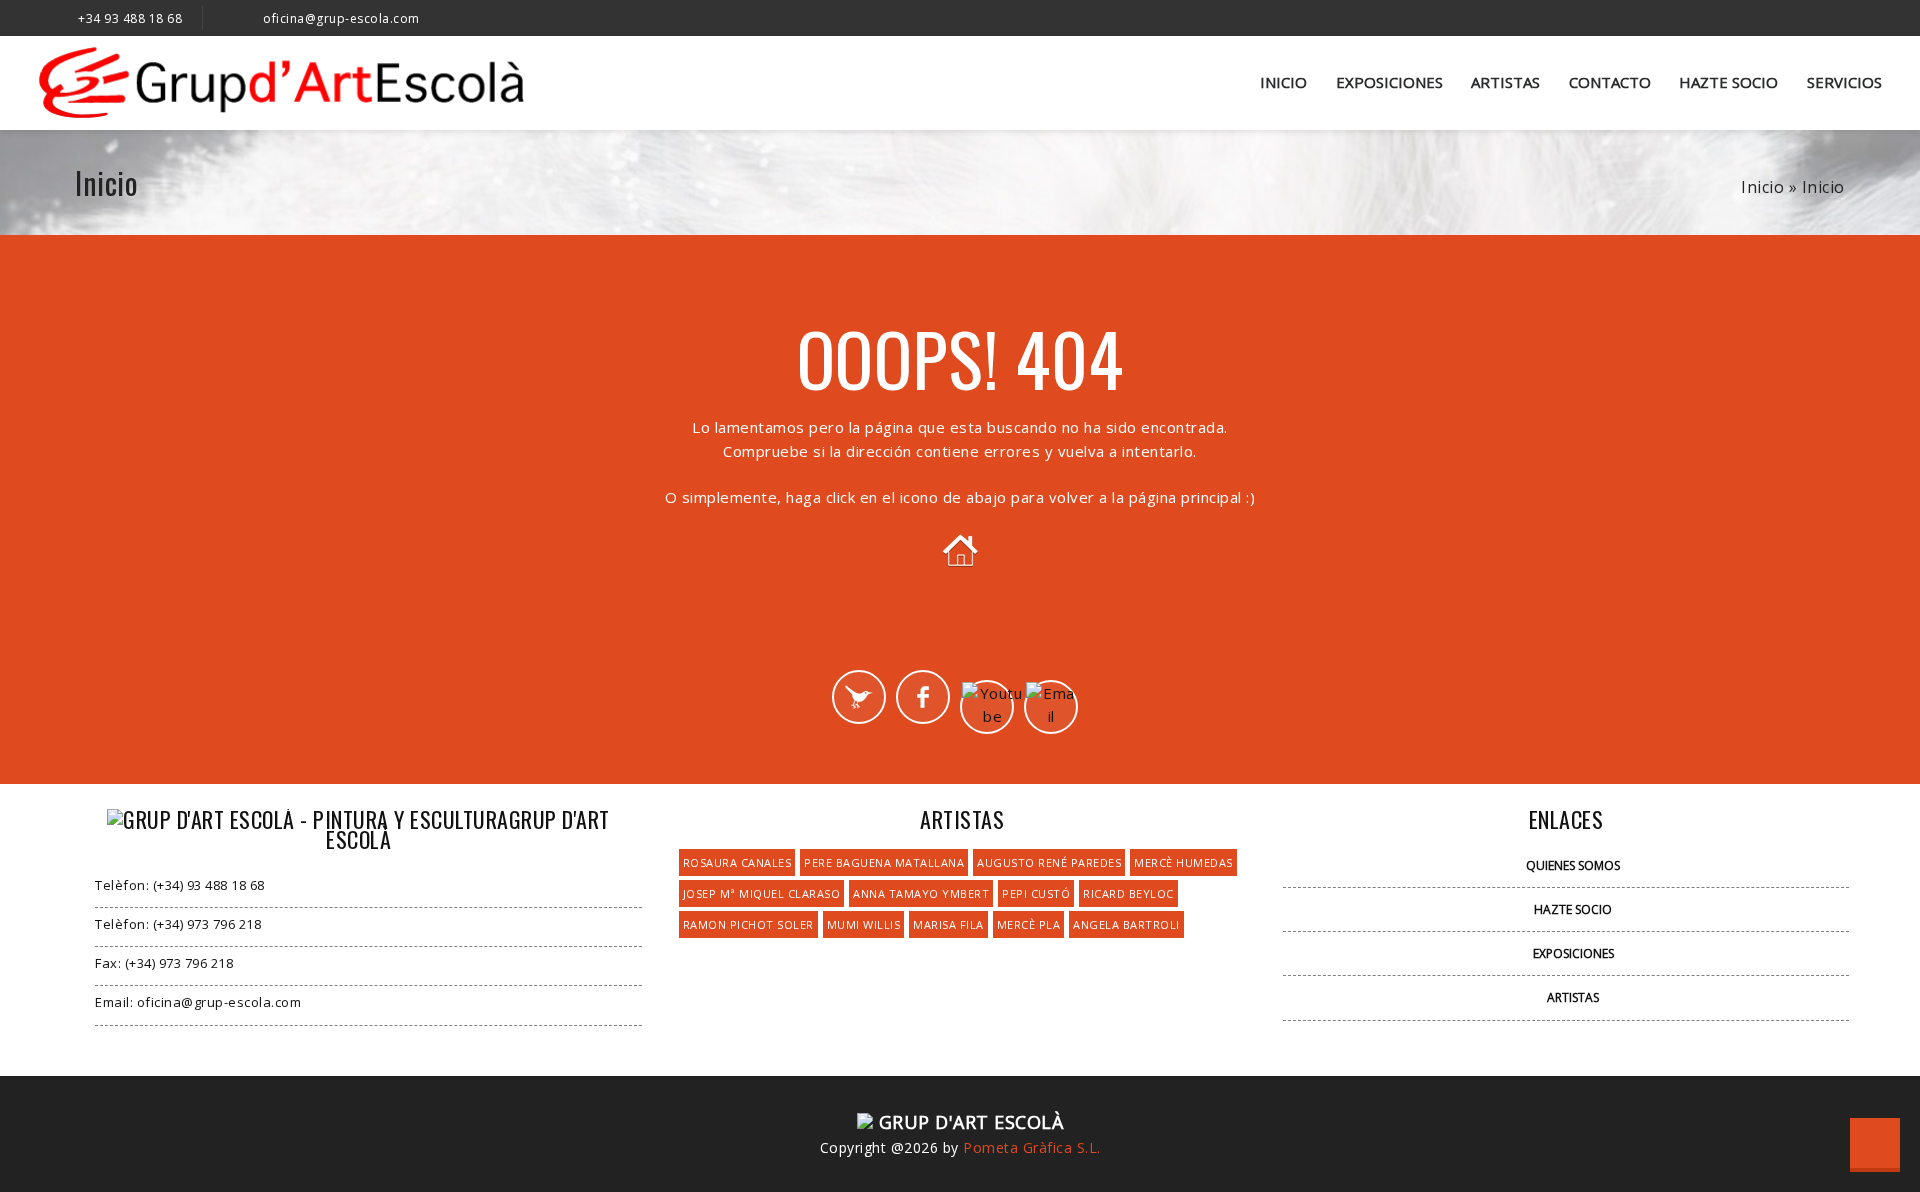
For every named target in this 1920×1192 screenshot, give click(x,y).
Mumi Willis (864, 924)
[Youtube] (987, 707)
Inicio (1283, 82)
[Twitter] (859, 697)
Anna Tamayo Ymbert (921, 893)
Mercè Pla (1029, 924)
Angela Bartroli (1126, 924)
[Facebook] (923, 697)
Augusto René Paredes (1049, 862)
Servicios (1844, 82)
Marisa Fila (948, 924)
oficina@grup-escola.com (341, 18)
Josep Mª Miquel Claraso (762, 893)
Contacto (1610, 82)
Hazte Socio (1728, 82)
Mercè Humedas (1183, 862)
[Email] (1051, 707)
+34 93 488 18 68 (130, 18)
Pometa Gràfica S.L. (1032, 1147)
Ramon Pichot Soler (748, 924)
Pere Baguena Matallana (884, 862)
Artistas (1505, 82)
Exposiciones (1389, 82)
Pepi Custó (1036, 893)
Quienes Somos (1573, 865)
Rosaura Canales (737, 862)
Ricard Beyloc (1128, 893)
